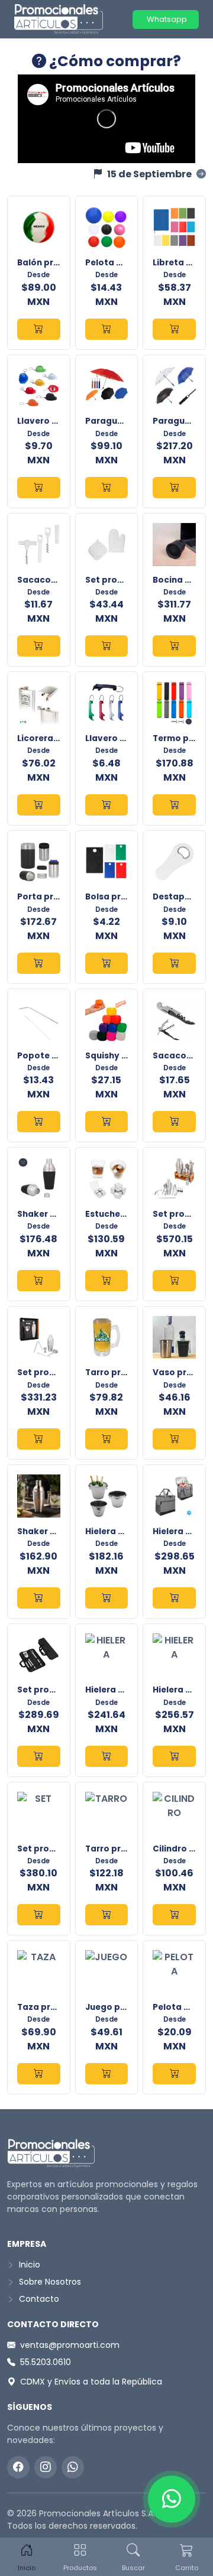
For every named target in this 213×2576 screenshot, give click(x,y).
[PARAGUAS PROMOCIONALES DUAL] (107, 488)
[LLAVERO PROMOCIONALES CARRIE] (39, 488)
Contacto (38, 2299)
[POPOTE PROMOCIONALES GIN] (39, 1122)
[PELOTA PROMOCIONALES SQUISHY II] (174, 2074)
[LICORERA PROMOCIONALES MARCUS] (39, 805)
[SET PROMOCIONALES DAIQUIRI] (174, 1281)
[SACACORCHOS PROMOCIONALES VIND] (39, 646)
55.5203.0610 (46, 2362)
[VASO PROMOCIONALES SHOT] (174, 1439)
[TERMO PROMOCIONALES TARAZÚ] (174, 805)
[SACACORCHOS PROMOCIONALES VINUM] (174, 1122)
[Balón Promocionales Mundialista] (39, 329)
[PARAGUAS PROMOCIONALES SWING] (174, 488)
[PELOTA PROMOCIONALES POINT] (107, 329)
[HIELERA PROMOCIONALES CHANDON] (107, 1598)
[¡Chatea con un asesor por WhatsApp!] (172, 2499)
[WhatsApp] (73, 2467)
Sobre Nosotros (49, 2282)
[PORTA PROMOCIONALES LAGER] (39, 963)
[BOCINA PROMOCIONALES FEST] (174, 646)
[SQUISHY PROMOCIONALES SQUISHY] (107, 1122)
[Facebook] (18, 2467)
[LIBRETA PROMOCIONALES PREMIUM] (174, 329)
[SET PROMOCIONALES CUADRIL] (39, 1915)
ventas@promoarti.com (70, 2345)
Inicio (28, 2265)
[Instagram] (46, 2467)
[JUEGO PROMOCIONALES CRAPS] (107, 2074)
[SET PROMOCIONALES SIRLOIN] (39, 1756)
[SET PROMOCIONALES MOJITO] (39, 1439)
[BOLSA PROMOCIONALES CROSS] (107, 963)
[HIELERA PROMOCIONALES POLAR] (107, 1756)
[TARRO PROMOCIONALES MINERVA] (107, 1439)
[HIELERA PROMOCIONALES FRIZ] (174, 1598)
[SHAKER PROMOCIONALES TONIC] (39, 1281)
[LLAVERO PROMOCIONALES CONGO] (107, 805)
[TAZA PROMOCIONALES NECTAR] (39, 2074)
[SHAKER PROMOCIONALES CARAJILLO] (39, 1598)
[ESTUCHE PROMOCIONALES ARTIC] (107, 1281)
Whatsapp (166, 19)
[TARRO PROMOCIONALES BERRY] (107, 1915)
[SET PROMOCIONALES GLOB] (107, 646)
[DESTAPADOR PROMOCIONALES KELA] (174, 963)
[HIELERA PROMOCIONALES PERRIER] (174, 1756)
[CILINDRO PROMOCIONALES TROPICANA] (174, 1915)
